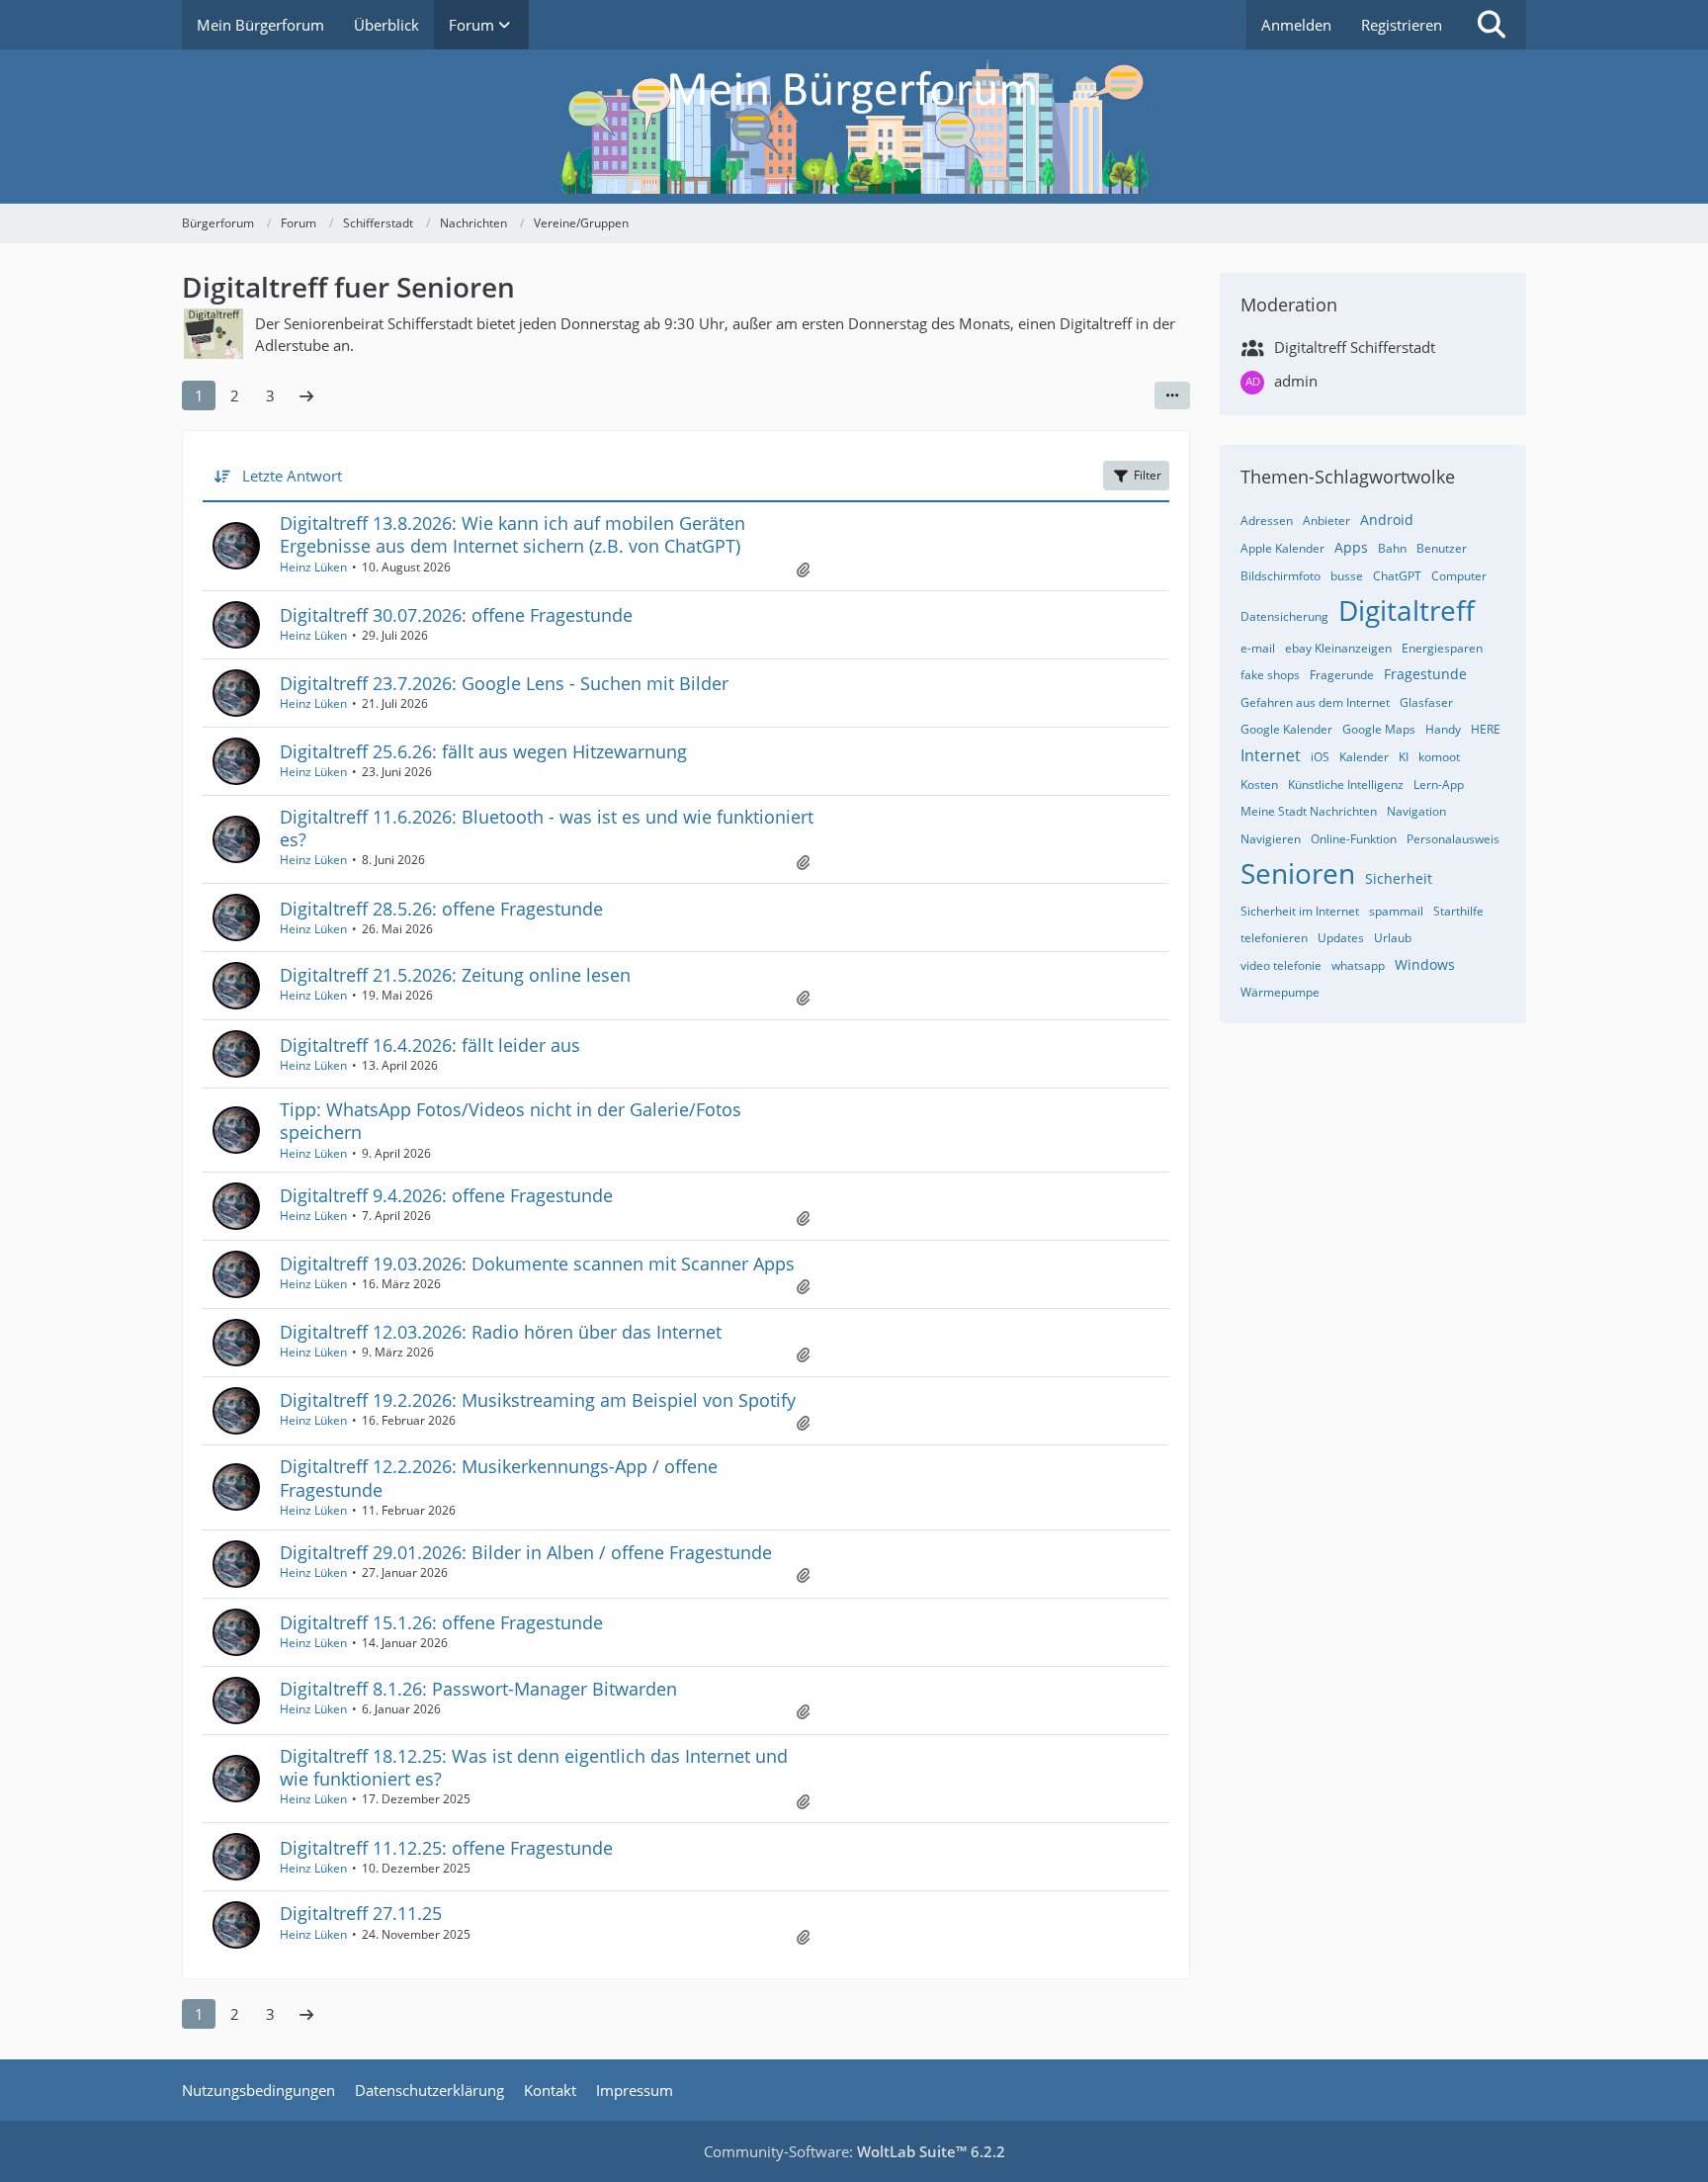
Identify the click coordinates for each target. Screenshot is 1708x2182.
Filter (1148, 475)
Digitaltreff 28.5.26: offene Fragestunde (441, 909)
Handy (1443, 729)
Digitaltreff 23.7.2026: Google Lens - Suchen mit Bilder (504, 683)
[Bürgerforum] (854, 127)
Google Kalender (1286, 729)
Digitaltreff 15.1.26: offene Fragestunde (441, 1622)
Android (1387, 520)
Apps (1351, 547)
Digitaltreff (1407, 610)
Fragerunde (1342, 675)
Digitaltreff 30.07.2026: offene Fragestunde (456, 615)
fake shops (1270, 675)
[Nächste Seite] (306, 395)
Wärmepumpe (1280, 992)
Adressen (1267, 521)
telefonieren (1274, 938)
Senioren (1298, 873)
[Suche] (1492, 25)
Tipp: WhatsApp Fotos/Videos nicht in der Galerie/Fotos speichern (511, 1121)
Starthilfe (1458, 911)
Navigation (1416, 811)
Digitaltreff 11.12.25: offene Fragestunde (446, 1848)
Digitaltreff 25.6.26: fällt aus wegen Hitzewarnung (483, 751)
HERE (1486, 729)
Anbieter (1326, 521)
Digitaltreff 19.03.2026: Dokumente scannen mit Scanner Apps (537, 1264)
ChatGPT (1397, 576)
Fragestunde (1425, 674)
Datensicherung (1284, 616)
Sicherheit (1399, 878)
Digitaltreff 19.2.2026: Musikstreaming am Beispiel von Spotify (538, 1400)
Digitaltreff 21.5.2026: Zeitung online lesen (455, 975)
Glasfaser (1426, 702)
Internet (1271, 755)
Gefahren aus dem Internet (1315, 702)
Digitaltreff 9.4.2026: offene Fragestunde (446, 1195)
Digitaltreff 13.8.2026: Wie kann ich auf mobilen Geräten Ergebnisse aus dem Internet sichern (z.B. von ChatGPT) (512, 534)
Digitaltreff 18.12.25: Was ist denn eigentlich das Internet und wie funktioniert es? (534, 1767)
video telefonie (1281, 965)
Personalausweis (1453, 839)
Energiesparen (1442, 648)
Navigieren (1271, 839)
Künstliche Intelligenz (1346, 785)
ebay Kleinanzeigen (1338, 648)
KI (1404, 757)
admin (1296, 381)
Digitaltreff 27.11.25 (361, 1913)
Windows (1425, 964)
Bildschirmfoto (1281, 576)
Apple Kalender (1282, 548)
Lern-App (1439, 785)
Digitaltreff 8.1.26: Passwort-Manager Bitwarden (478, 1689)
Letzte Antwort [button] (292, 476)
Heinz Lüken (313, 567)
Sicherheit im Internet (1300, 911)
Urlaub (1393, 938)
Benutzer (1442, 548)
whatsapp (1358, 965)
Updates (1341, 938)
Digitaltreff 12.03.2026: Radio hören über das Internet (501, 1332)
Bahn (1392, 548)
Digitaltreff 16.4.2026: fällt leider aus (430, 1045)
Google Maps (1379, 729)
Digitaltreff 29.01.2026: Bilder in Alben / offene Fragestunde (526, 1552)
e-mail (1258, 648)
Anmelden (1296, 25)
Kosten (1259, 785)
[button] (1172, 395)
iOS (1320, 757)
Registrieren (1402, 25)
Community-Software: (854, 2151)
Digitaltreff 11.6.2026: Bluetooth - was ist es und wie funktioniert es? (547, 828)
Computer (1459, 576)
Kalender (1364, 757)
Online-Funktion (1354, 839)
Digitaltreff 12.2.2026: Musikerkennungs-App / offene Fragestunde (499, 1478)
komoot (1439, 757)
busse (1347, 576)
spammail (1396, 911)
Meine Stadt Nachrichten (1309, 811)
